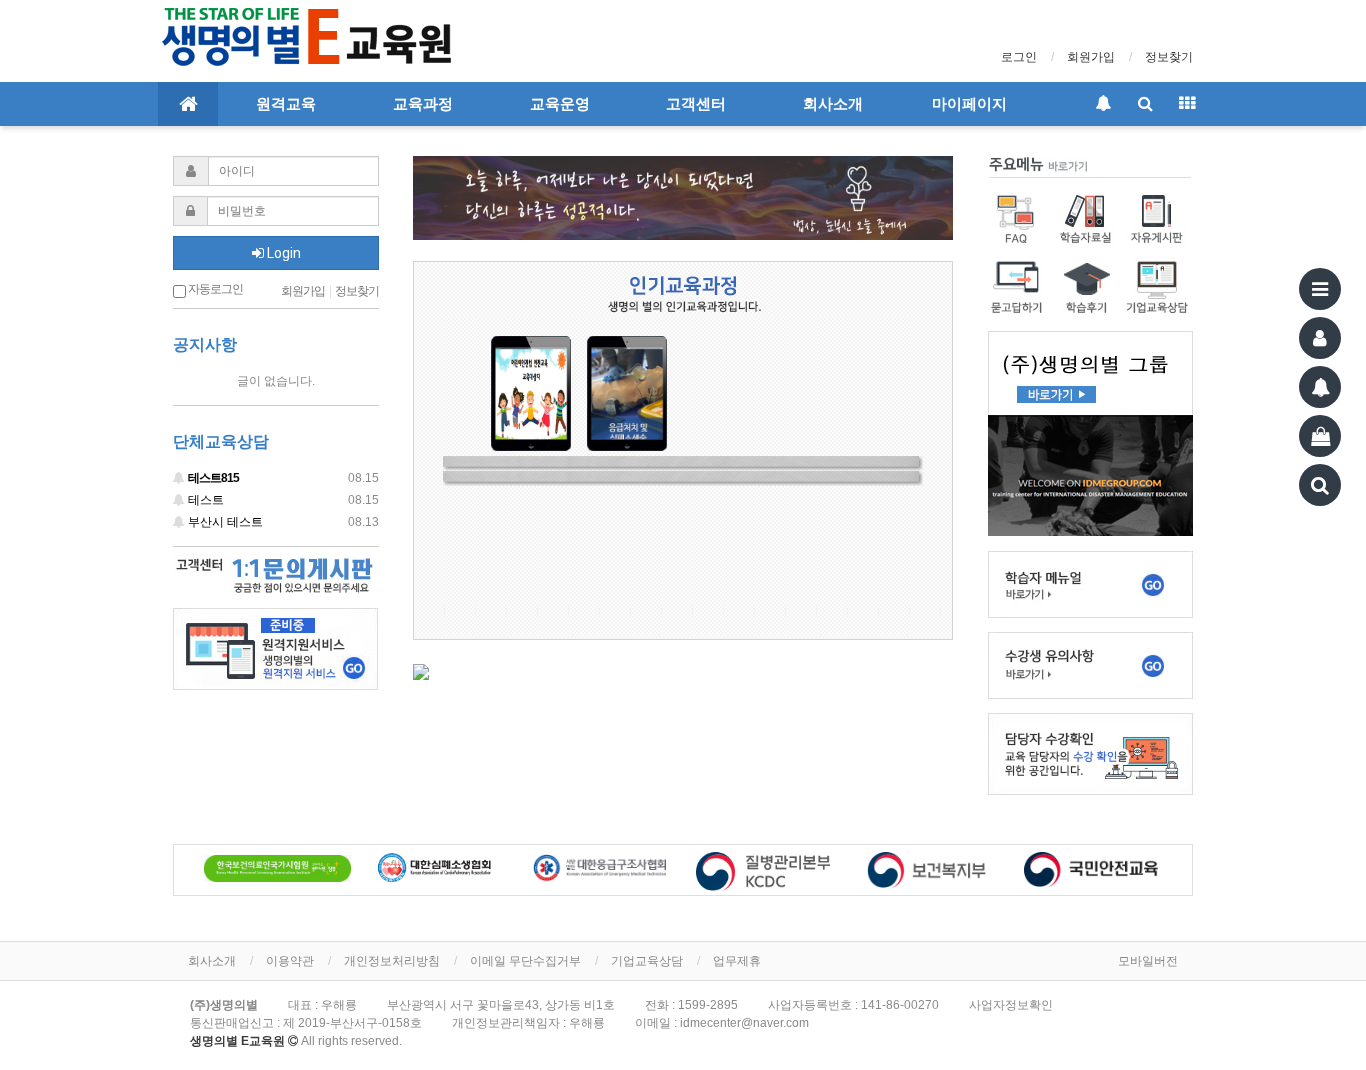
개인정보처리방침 (392, 961)
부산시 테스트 (282, 522)
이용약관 (290, 961)
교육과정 (423, 104)
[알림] (1320, 387)
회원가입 (1091, 57)
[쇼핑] (1320, 436)
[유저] (1320, 338)
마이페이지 (969, 104)
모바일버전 (1148, 961)
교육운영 (560, 104)
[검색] (1320, 485)
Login (282, 253)
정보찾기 (1169, 57)
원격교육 (286, 104)
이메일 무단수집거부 (525, 961)
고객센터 (696, 104)
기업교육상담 (647, 961)
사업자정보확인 (1011, 1005)
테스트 (282, 500)
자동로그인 (214, 289)
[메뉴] (1320, 289)
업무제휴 (737, 961)
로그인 (1019, 57)
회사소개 (833, 104)
